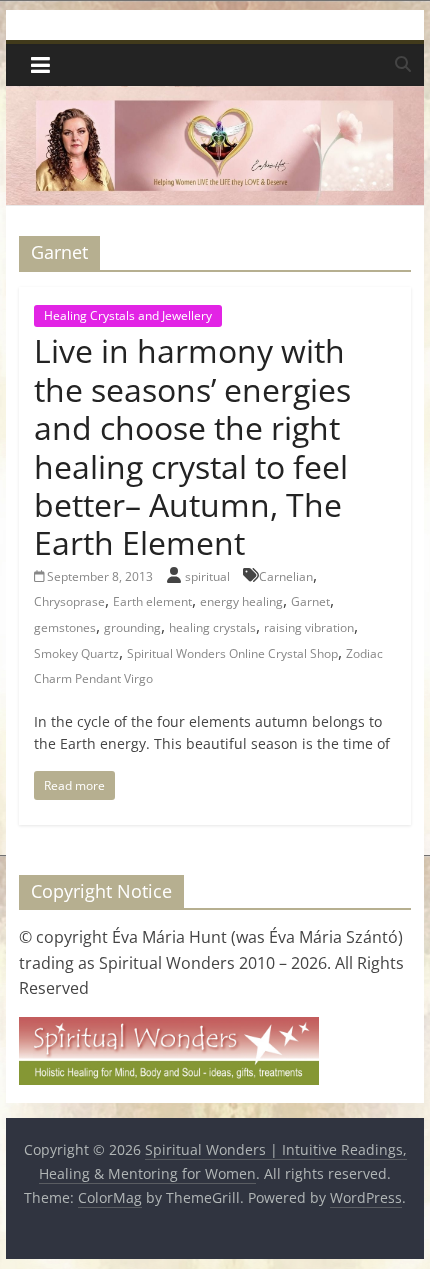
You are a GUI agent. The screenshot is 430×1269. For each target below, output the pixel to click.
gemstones (65, 627)
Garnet (310, 601)
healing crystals (212, 627)
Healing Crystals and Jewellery (128, 315)
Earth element (152, 601)
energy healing (241, 601)
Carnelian (286, 576)
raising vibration (309, 627)
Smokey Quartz (76, 653)
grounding (132, 627)
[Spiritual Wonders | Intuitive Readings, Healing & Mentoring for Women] (214, 98)
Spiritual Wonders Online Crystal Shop (232, 653)
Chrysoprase (69, 601)
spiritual (209, 576)
